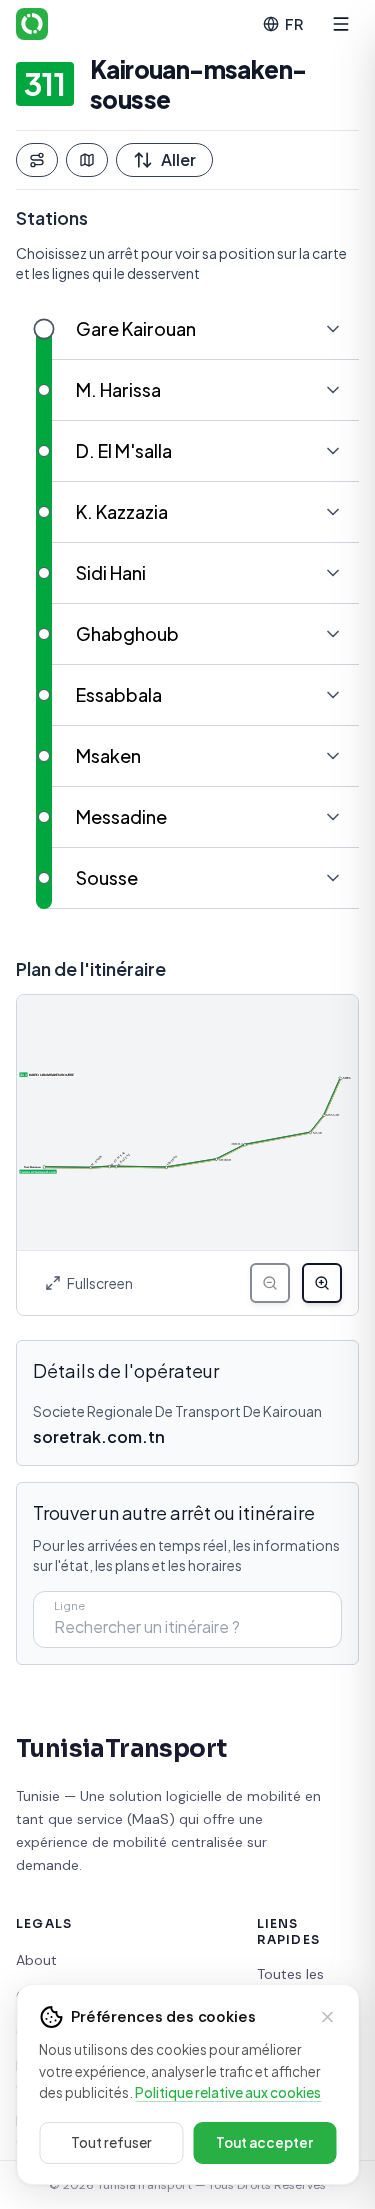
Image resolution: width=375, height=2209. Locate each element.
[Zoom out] (270, 1283)
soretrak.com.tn (99, 1436)
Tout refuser (111, 2142)
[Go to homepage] (32, 24)
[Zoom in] (322, 1283)
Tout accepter (264, 2142)
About (36, 1960)
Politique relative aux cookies (228, 2092)
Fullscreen (100, 1283)
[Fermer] (327, 2017)
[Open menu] (341, 24)
